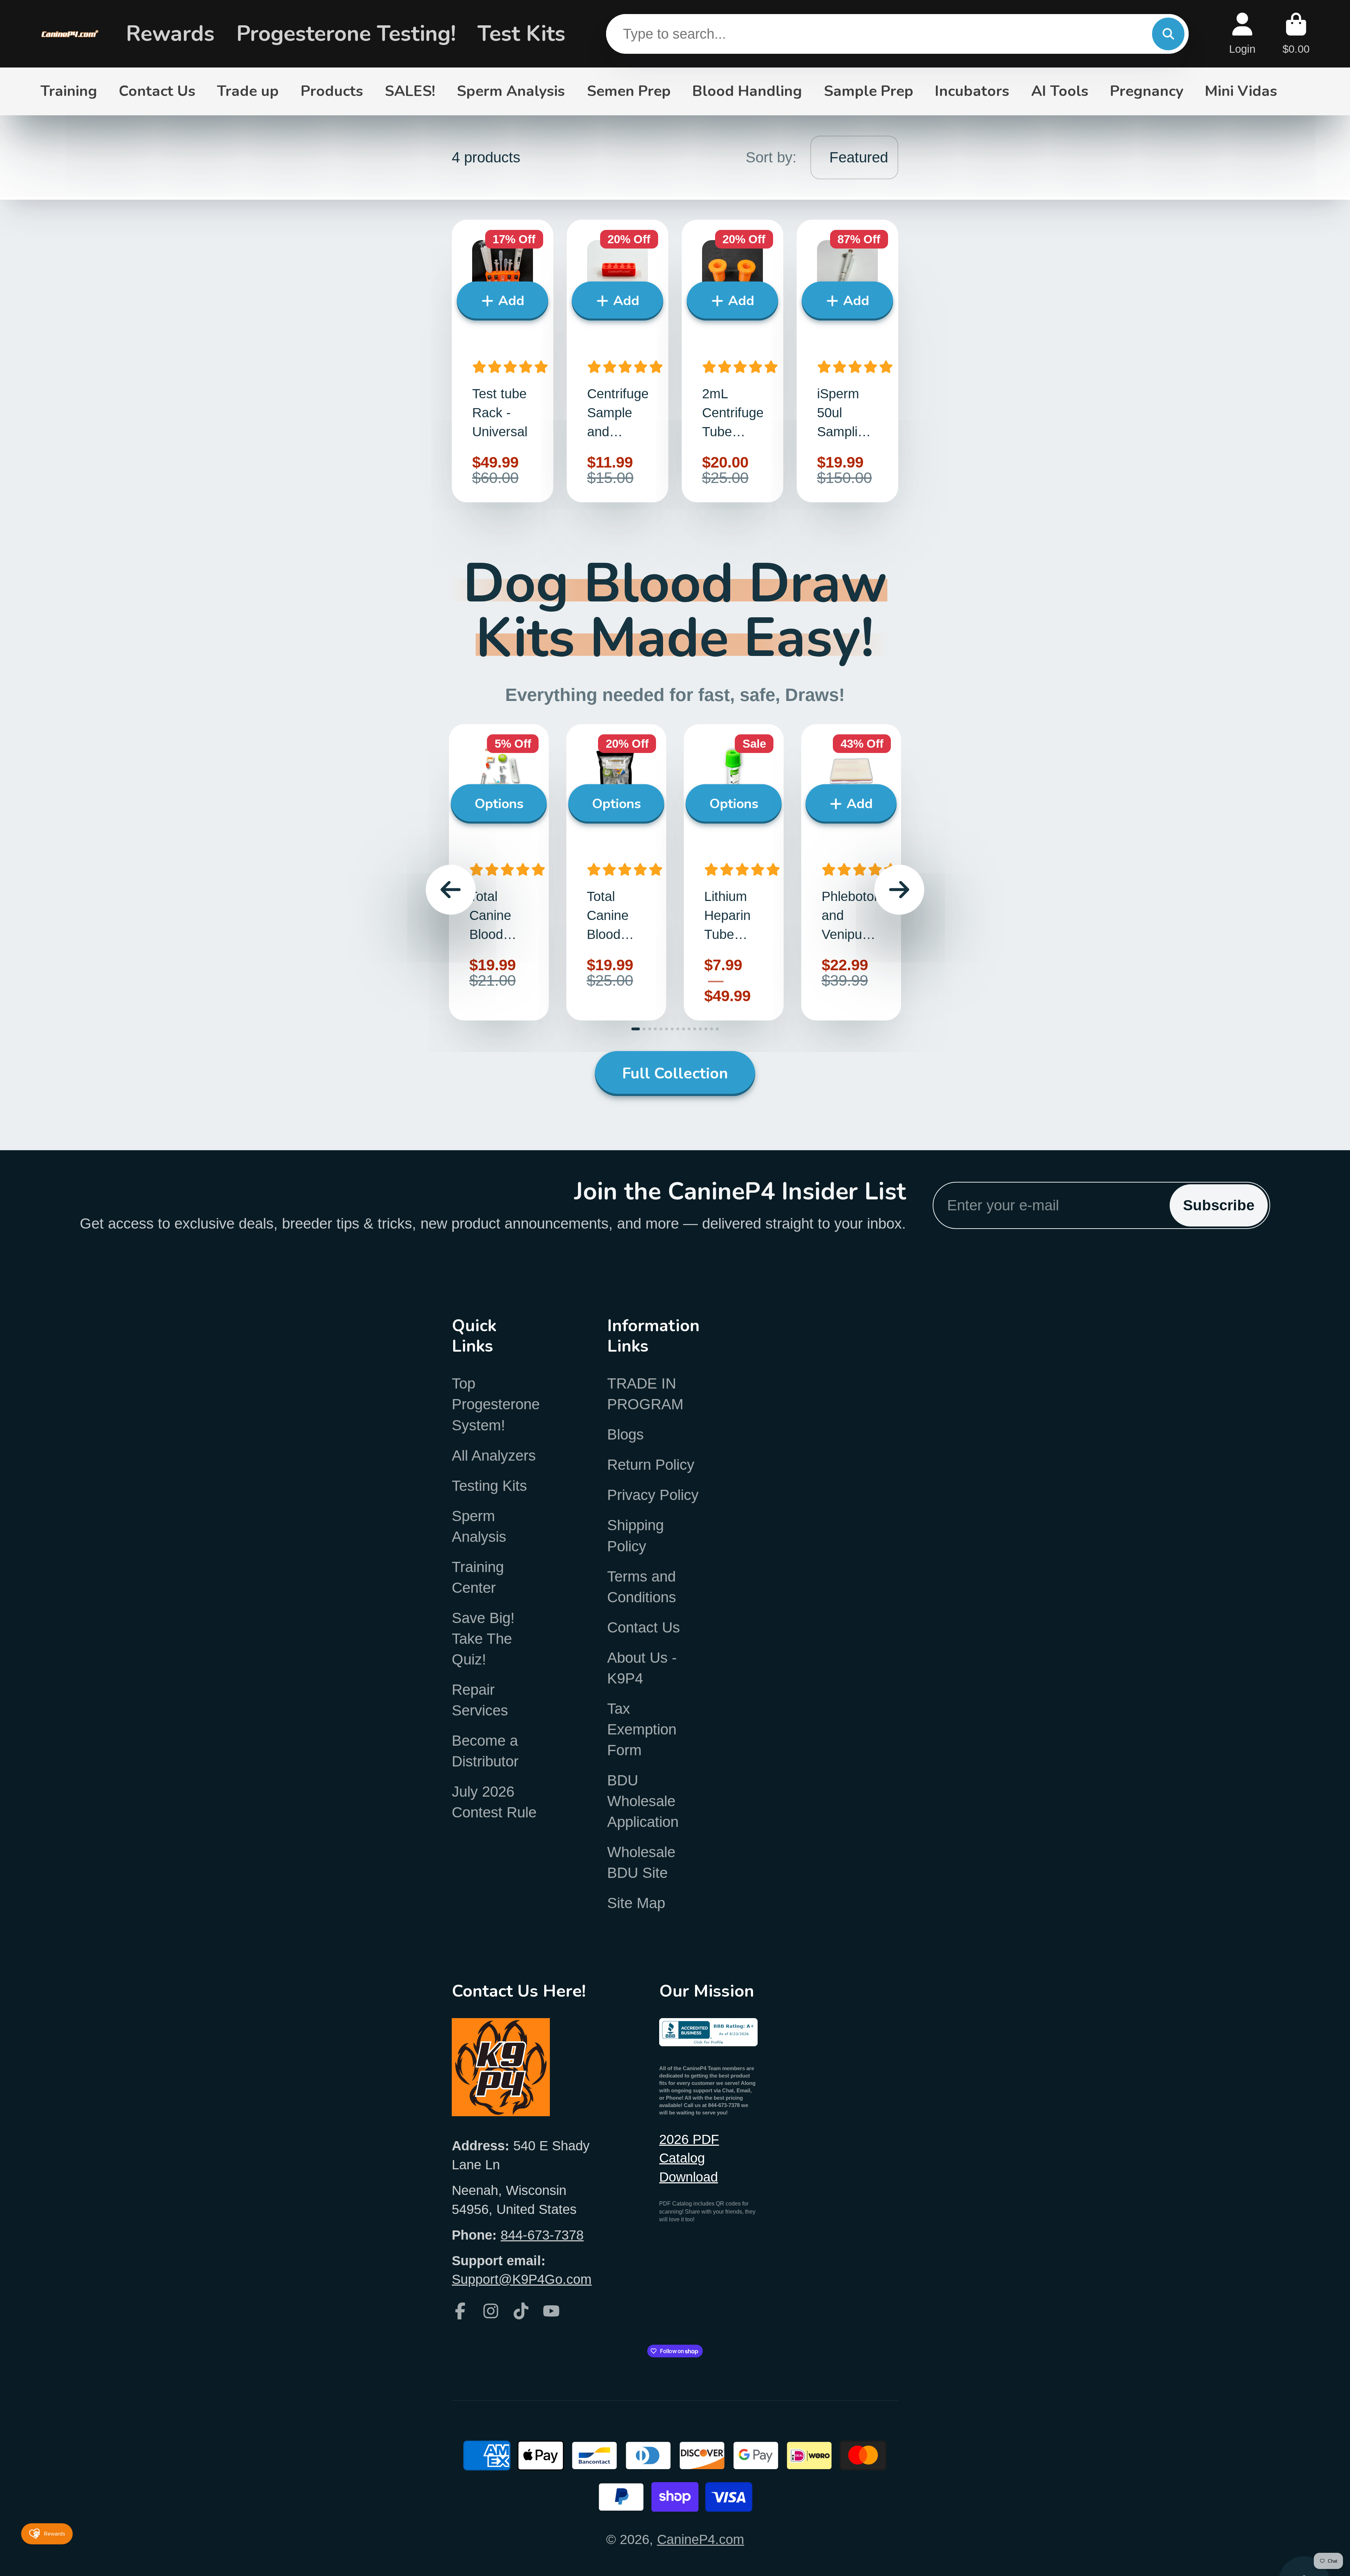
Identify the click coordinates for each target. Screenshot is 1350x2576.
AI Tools (1060, 91)
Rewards (170, 34)
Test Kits (521, 34)
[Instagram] (491, 2311)
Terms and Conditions (642, 1587)
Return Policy (651, 1465)
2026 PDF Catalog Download (689, 2158)
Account (1242, 34)
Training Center (478, 1577)
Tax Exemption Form (642, 1729)
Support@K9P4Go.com (522, 2279)
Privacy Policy (653, 1495)
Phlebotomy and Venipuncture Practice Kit (851, 872)
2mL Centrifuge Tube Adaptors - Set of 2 (732, 361)
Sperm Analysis (511, 91)
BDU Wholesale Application (643, 1801)
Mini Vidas (1241, 91)
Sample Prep (869, 91)
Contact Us (157, 91)
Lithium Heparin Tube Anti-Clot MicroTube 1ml (734, 872)
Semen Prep (629, 91)
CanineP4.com (701, 2539)
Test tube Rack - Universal (503, 361)
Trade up (248, 91)
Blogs (625, 1434)
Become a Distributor (485, 1751)
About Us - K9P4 (642, 1668)
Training (69, 91)
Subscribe (1219, 1205)
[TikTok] (521, 2311)
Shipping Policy (635, 1535)
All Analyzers (494, 1456)
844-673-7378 (542, 2235)
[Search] (1168, 34)
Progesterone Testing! (346, 34)
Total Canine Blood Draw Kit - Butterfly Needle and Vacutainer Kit (499, 872)
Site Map (636, 1903)
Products (332, 91)
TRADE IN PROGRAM (645, 1394)
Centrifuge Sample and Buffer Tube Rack (618, 361)
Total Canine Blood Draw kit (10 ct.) (616, 872)
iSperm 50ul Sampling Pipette (847, 361)
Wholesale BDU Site (641, 1862)
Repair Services (480, 1700)
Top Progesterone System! (496, 1404)
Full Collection (675, 1073)
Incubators (972, 91)
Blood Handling (747, 91)
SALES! (410, 91)
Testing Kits (489, 1486)
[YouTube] (551, 2311)
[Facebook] (460, 2311)
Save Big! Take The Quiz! (483, 1639)
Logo (70, 34)
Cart (1296, 34)
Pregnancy (1147, 91)
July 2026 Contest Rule (494, 1802)
